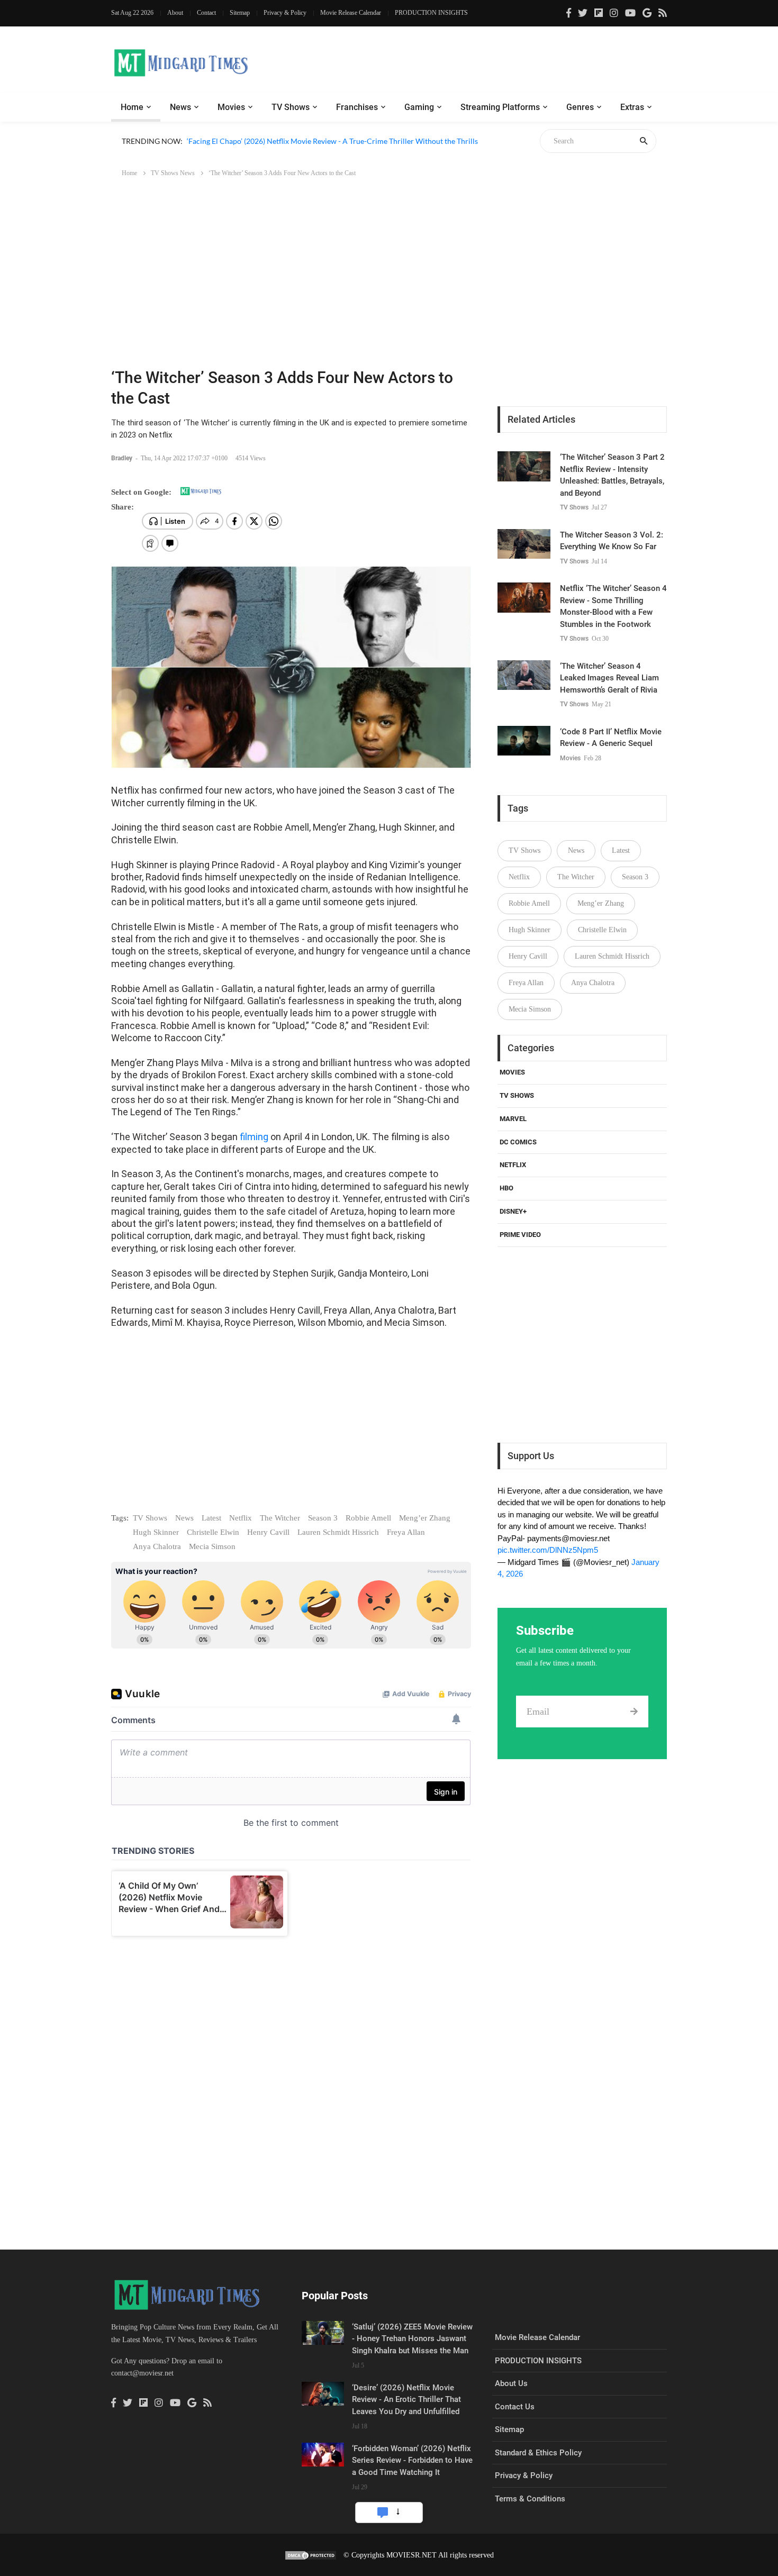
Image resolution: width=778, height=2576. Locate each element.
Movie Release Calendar (351, 13)
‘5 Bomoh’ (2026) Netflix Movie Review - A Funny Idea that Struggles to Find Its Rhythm (329, 153)
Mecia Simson (212, 1546)
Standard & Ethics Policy (538, 2453)
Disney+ (513, 1211)
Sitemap (240, 13)
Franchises (357, 107)
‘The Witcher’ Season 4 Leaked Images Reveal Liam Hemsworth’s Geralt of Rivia (609, 678)
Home (132, 107)
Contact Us (515, 2407)
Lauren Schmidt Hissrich (338, 1532)
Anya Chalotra (157, 1546)
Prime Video (520, 1235)
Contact (206, 13)
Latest (211, 1518)
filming (255, 1137)
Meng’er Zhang (425, 1518)
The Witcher (280, 1518)
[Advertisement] (389, 265)
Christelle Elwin (213, 1532)
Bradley (123, 458)
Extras (632, 107)
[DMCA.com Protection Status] (311, 2555)
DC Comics (518, 1142)
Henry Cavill (268, 1532)
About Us (511, 2383)
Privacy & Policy (285, 13)
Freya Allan (406, 1532)
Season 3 (323, 1518)
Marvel (513, 1119)
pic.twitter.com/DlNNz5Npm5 (548, 1550)
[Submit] (634, 1712)
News (180, 107)
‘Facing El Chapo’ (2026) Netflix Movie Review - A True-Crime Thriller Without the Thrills (332, 141)
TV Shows (291, 107)
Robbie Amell (368, 1518)
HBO (506, 1188)
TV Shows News (173, 173)
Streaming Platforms (500, 107)
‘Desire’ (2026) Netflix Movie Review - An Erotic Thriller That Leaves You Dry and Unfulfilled (406, 2400)
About (175, 13)
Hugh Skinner (156, 1532)
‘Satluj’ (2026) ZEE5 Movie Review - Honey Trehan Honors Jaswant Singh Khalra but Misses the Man (412, 2339)
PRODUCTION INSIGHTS (431, 13)
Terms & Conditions (530, 2499)
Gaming (419, 107)
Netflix (241, 1518)
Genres (580, 107)
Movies (231, 107)
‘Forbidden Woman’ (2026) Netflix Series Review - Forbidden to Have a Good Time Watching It (412, 2460)
